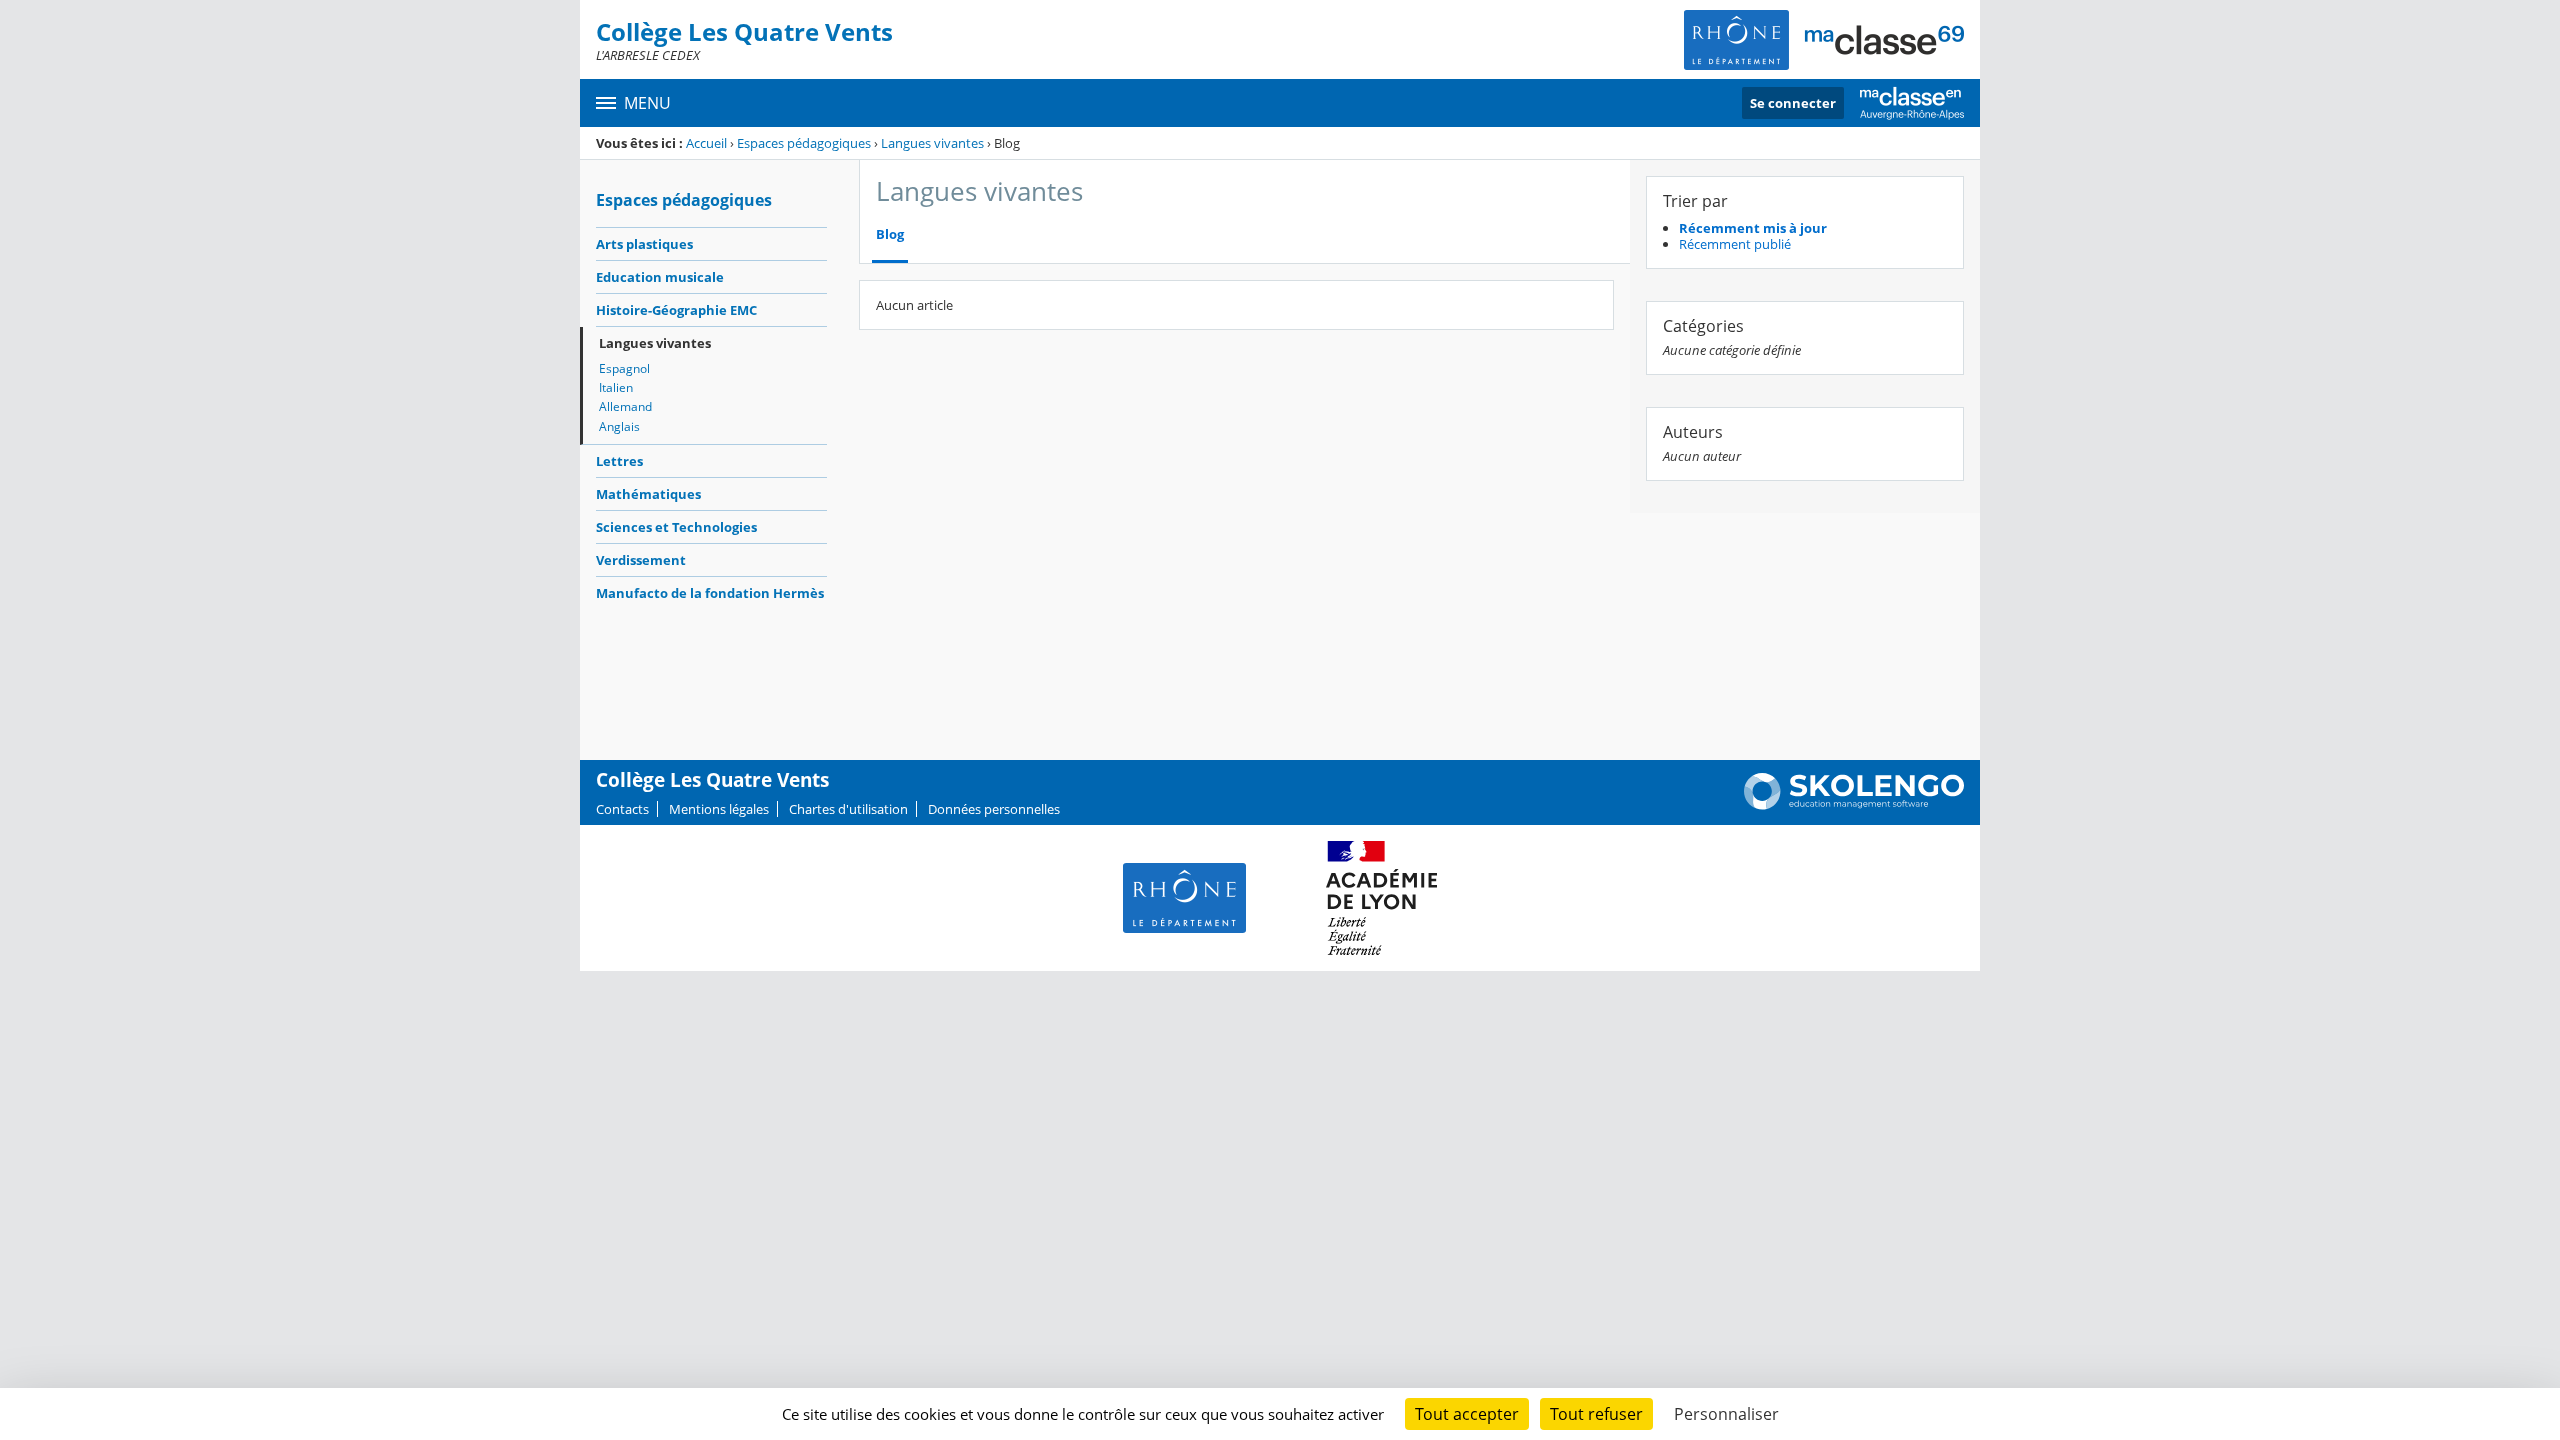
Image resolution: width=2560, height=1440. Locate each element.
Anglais (619, 426)
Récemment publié (1735, 244)
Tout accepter (1467, 1414)
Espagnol (624, 368)
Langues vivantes (932, 143)
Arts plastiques (644, 244)
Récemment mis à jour (1753, 228)
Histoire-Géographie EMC (676, 310)
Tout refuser (1596, 1414)
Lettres (619, 461)
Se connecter (1793, 103)
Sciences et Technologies (676, 527)
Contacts (622, 809)
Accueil (706, 143)
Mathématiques (648, 494)
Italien (616, 387)
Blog (890, 234)
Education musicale (660, 277)
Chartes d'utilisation (848, 809)
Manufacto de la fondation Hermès (710, 593)
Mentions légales (719, 809)
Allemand (625, 406)
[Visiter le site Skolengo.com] (1854, 805)
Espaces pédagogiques (804, 143)
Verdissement (641, 560)
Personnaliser (1726, 1414)
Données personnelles (994, 809)
